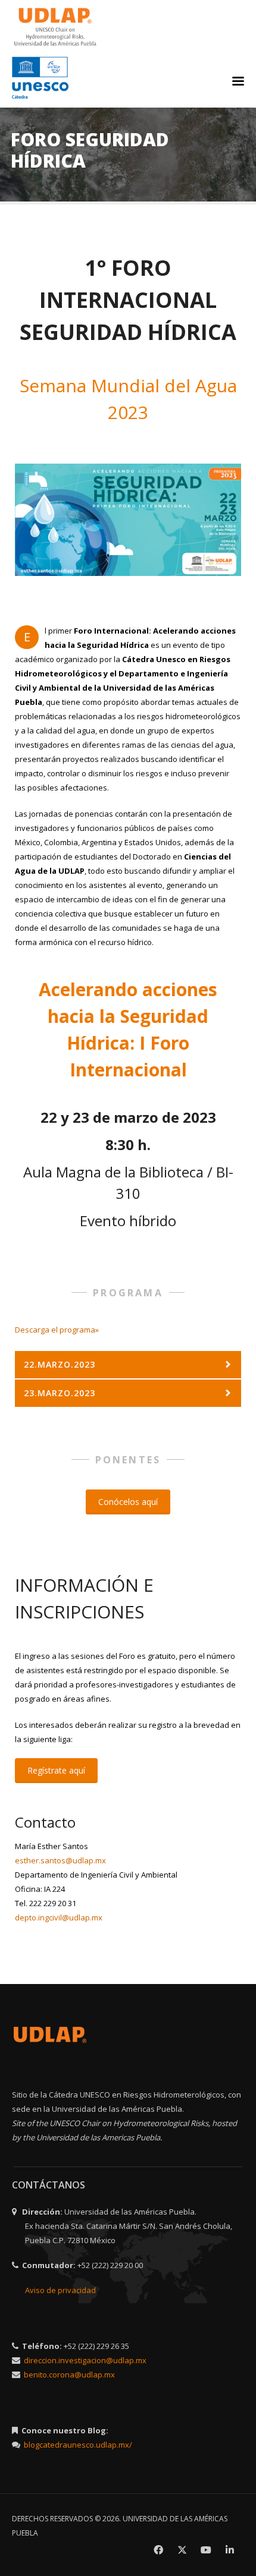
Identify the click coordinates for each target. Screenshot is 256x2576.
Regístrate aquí (56, 1770)
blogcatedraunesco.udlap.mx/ (78, 2445)
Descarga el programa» (57, 1330)
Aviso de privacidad (60, 2290)
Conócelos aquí (128, 1502)
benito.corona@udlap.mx (69, 2375)
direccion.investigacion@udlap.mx (85, 2360)
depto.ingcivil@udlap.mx (59, 1917)
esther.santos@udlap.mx (60, 1860)
